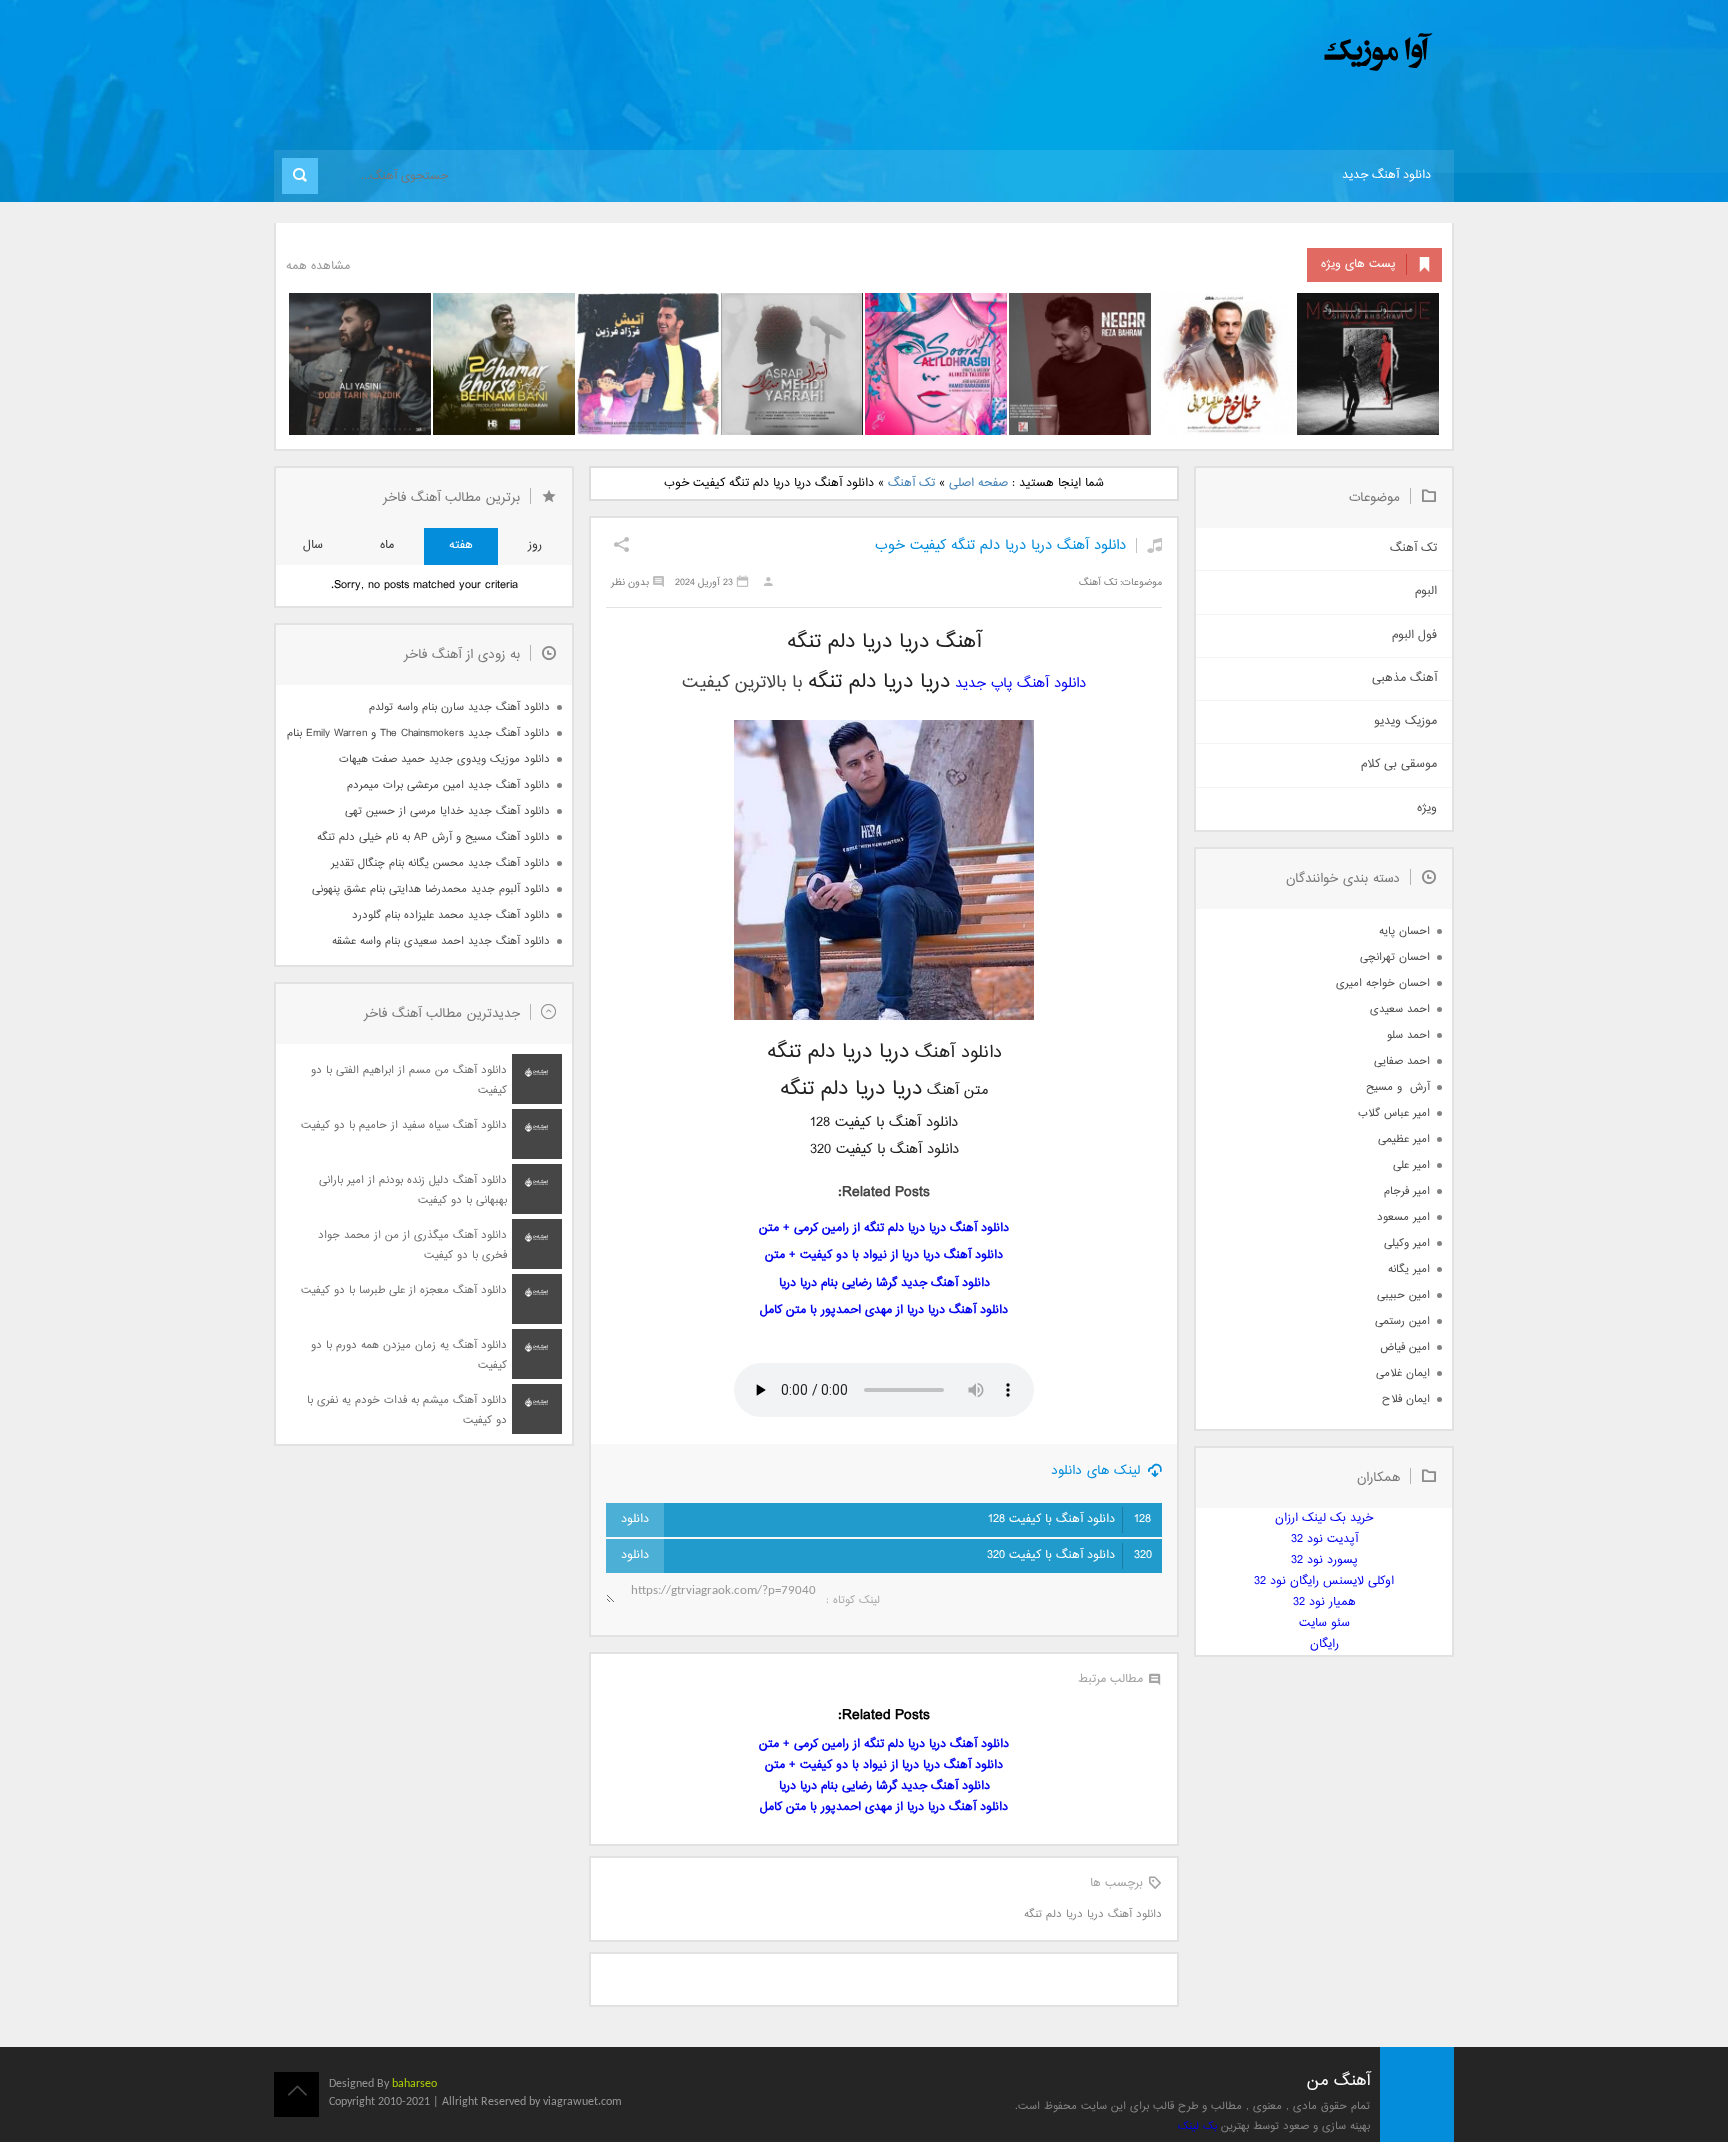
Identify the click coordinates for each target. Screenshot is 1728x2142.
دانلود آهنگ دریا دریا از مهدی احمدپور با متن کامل (884, 1310)
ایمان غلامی (1403, 1373)
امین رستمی (1402, 1321)
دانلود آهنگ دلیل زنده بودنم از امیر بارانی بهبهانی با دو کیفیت (413, 1190)
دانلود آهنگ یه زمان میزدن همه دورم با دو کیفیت (409, 1355)
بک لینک (1197, 2126)
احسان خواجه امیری (1383, 983)
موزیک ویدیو (1405, 721)
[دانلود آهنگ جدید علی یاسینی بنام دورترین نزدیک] (360, 364)
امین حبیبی (1403, 1295)
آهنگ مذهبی (1404, 678)
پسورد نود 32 (1324, 1560)
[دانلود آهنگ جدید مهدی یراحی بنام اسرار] (792, 364)
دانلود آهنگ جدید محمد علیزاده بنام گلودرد (451, 915)
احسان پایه (1404, 931)
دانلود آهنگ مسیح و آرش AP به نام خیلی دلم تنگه (433, 837)
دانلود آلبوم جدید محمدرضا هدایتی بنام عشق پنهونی (431, 889)
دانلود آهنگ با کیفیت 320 (1069, 1555)
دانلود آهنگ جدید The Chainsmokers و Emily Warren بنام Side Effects (418, 733)
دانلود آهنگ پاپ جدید (1020, 683)
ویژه (1427, 808)
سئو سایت (1324, 1623)
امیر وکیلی (1407, 1243)
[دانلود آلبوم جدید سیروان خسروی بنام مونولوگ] (1368, 364)
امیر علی (1411, 1165)
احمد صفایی (1402, 1061)
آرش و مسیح (1398, 1087)
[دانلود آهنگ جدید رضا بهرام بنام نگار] (1080, 364)
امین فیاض (1405, 1347)
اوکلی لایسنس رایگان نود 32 (1324, 1581)
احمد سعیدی (1400, 1009)
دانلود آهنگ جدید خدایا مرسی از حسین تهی (447, 811)
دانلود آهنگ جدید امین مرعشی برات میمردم (448, 785)
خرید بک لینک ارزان (1324, 1518)
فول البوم (1414, 635)
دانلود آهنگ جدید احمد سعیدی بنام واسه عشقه (441, 941)
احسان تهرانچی (1395, 957)
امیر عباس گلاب (1394, 1113)
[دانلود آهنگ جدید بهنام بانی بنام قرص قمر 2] (504, 364)
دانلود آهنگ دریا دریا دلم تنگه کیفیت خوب (1000, 545)
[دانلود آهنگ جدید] (1212, 52)
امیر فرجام (1407, 1191)
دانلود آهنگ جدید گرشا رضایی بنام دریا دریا (884, 1283)
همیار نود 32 (1324, 1602)
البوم (1426, 591)
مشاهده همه (318, 266)
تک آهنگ (911, 483)
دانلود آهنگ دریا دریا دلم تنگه (1093, 1914)
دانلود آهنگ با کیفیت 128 (1069, 1519)
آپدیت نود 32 (1324, 1539)
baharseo (414, 2084)
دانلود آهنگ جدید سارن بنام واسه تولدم (459, 707)
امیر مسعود (1403, 1217)
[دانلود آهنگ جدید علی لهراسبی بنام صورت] (936, 364)
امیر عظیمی (1404, 1139)
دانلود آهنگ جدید (1386, 175)
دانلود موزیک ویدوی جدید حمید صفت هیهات (444, 759)
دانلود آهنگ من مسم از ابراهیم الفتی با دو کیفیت (409, 1080)
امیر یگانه (1409, 1269)
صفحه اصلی (978, 483)
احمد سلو (1408, 1035)
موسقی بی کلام (1399, 764)
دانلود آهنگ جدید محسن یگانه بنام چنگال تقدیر (440, 863)
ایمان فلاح (1406, 1399)
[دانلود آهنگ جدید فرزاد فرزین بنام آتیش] (648, 364)
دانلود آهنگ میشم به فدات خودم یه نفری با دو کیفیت (407, 1410)
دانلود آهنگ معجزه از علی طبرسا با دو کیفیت (404, 1290)
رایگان (1324, 1644)
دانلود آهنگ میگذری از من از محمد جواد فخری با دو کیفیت (412, 1245)
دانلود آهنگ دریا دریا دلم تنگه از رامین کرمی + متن (884, 1228)
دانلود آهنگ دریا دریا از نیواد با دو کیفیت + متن (884, 1255)
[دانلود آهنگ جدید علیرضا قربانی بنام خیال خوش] (1224, 364)
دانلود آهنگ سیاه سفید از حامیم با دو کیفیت (404, 1125)
